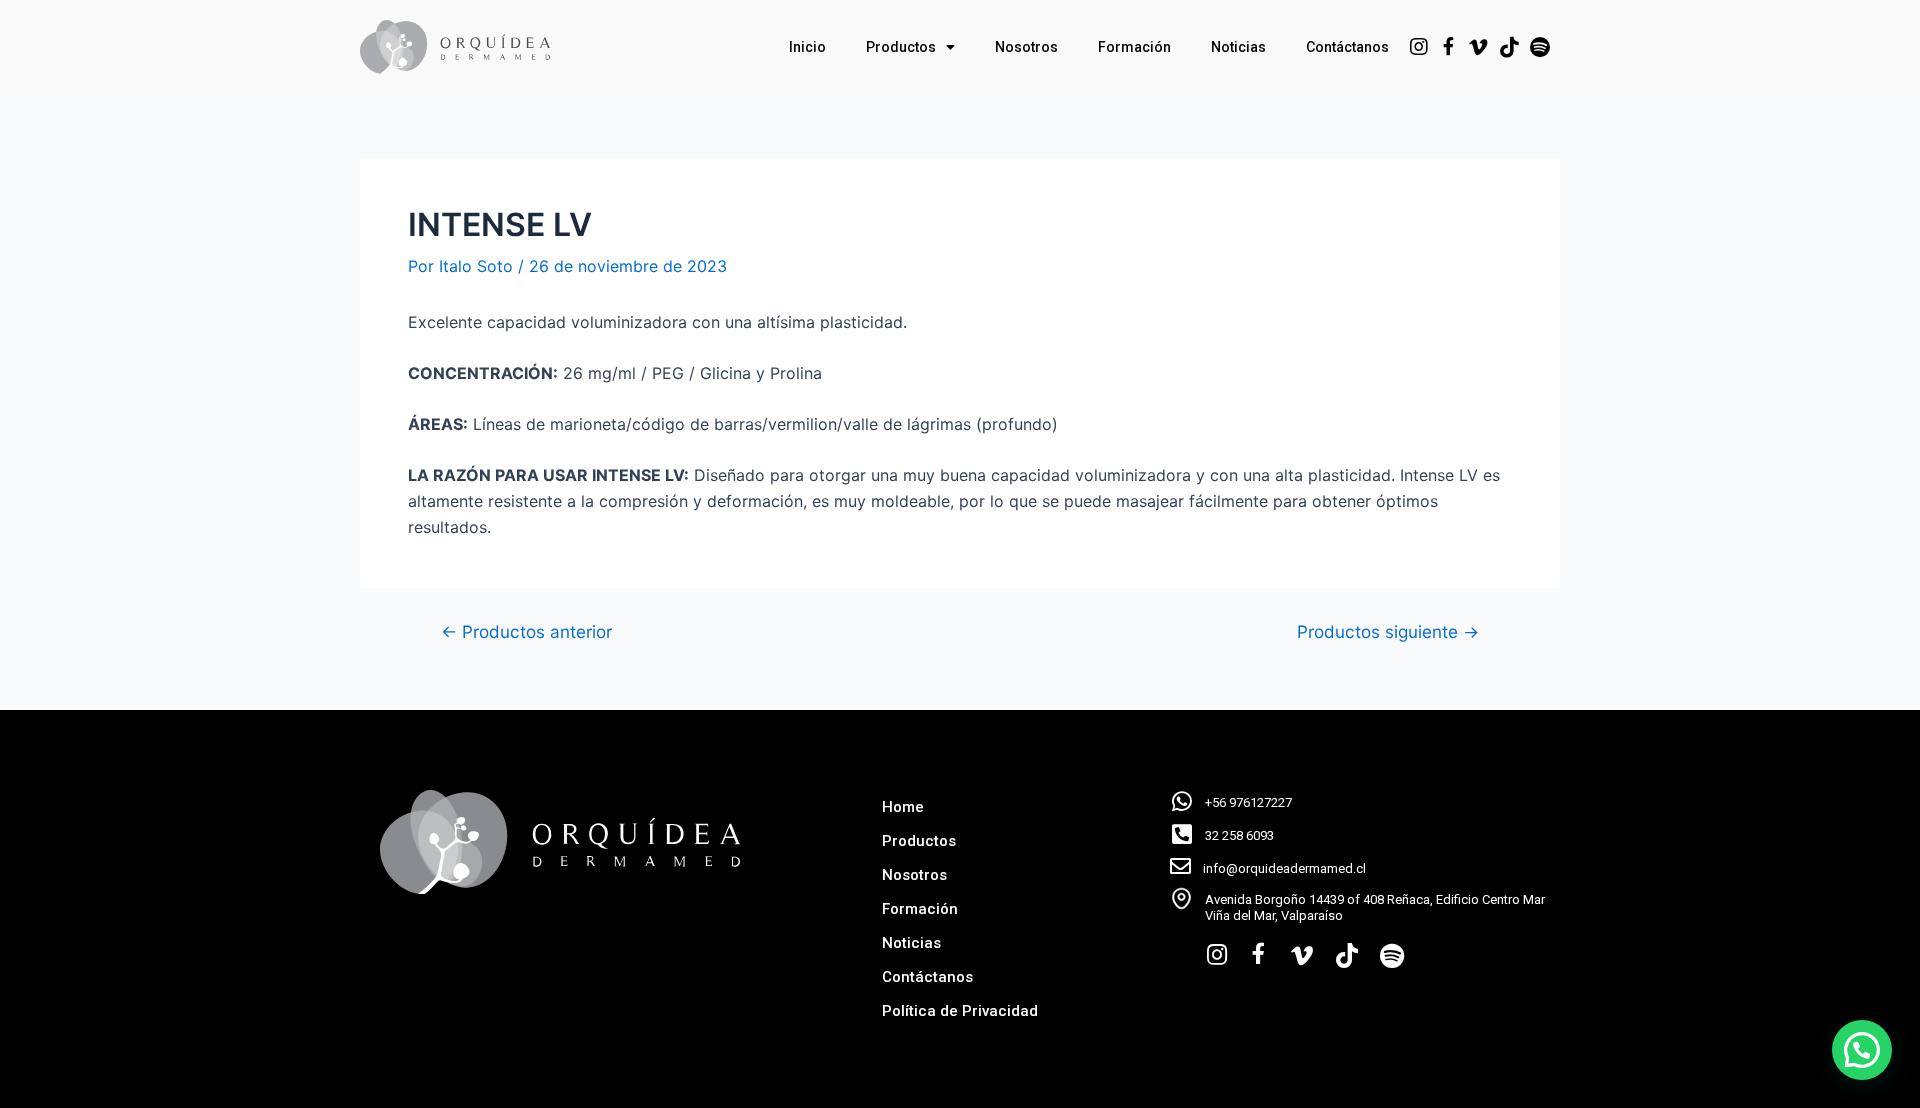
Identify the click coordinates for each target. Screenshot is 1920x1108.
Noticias (1238, 47)
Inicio (807, 47)
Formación (1134, 47)
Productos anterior (526, 631)
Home (903, 807)
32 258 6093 (1239, 835)
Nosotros (1026, 47)
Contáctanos (1347, 47)
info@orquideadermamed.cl (1284, 868)
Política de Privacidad (960, 1011)
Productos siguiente (1388, 631)
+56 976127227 (1248, 802)
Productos (901, 47)
